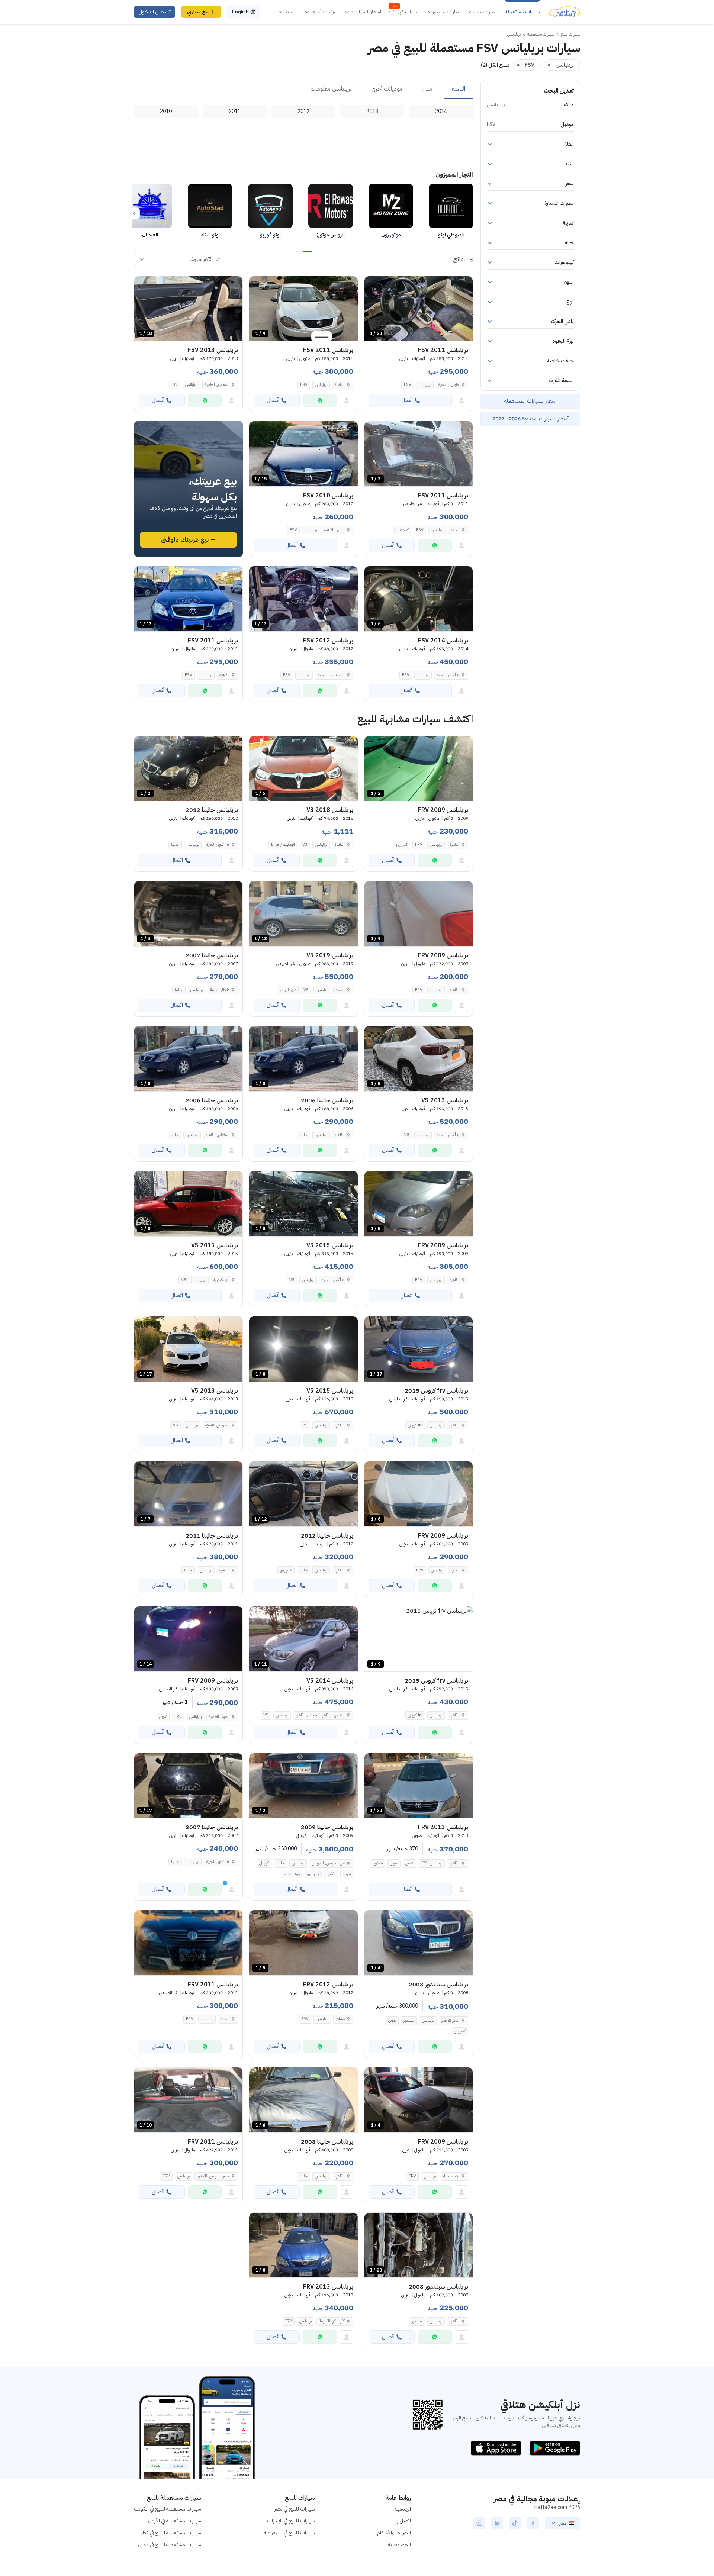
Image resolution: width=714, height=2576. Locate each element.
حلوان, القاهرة (449, 385)
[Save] (373, 285)
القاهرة (340, 385)
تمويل (163, 1717)
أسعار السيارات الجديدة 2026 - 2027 (530, 419)
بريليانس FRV (432, 1863)
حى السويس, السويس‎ (328, 1863)
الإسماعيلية (451, 2176)
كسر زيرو (403, 530)
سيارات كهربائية (404, 12)
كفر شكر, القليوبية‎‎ (332, 2321)
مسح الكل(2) (495, 65)
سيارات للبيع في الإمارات (291, 2521)
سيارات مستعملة (522, 12)
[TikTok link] (515, 2523)
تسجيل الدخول (155, 12)
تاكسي (331, 1874)
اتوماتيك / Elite (283, 844)
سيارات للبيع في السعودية (289, 2533)
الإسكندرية (221, 1280)
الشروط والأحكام (394, 2533)
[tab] (459, 89)
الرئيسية (403, 2509)
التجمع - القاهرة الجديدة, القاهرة (320, 1715)
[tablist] (303, 89)
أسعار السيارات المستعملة (530, 401)
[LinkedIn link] (497, 2523)
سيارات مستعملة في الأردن (175, 2521)
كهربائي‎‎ (264, 1863)
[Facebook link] (533, 2523)
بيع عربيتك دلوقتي (185, 540)
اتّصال (406, 400)
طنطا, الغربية (220, 990)
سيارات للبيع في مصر (295, 2509)
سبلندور (409, 2020)
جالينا (175, 844)
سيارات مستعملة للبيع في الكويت (168, 2509)
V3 (305, 844)
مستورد (377, 1863)
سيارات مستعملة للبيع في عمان (170, 2545)
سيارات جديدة (483, 12)
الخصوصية (399, 2545)
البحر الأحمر (451, 2020)
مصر (562, 2523)
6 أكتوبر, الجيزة (448, 675)
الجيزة (455, 530)
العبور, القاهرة (335, 530)
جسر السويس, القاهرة (213, 2176)
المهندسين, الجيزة (331, 675)
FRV (419, 844)
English (240, 12)
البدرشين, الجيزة (217, 1425)
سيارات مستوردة (444, 12)
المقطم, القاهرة (218, 1135)
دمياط (340, 2019)
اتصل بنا (402, 2521)
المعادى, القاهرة (217, 385)
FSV (408, 385)
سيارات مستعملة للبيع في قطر (171, 2533)
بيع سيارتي (198, 12)
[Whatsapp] (320, 400)
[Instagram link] (479, 2523)
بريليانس (425, 385)
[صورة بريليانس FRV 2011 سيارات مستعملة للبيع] (188, 1943)
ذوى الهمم (288, 990)
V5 (306, 990)
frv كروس (415, 1425)
